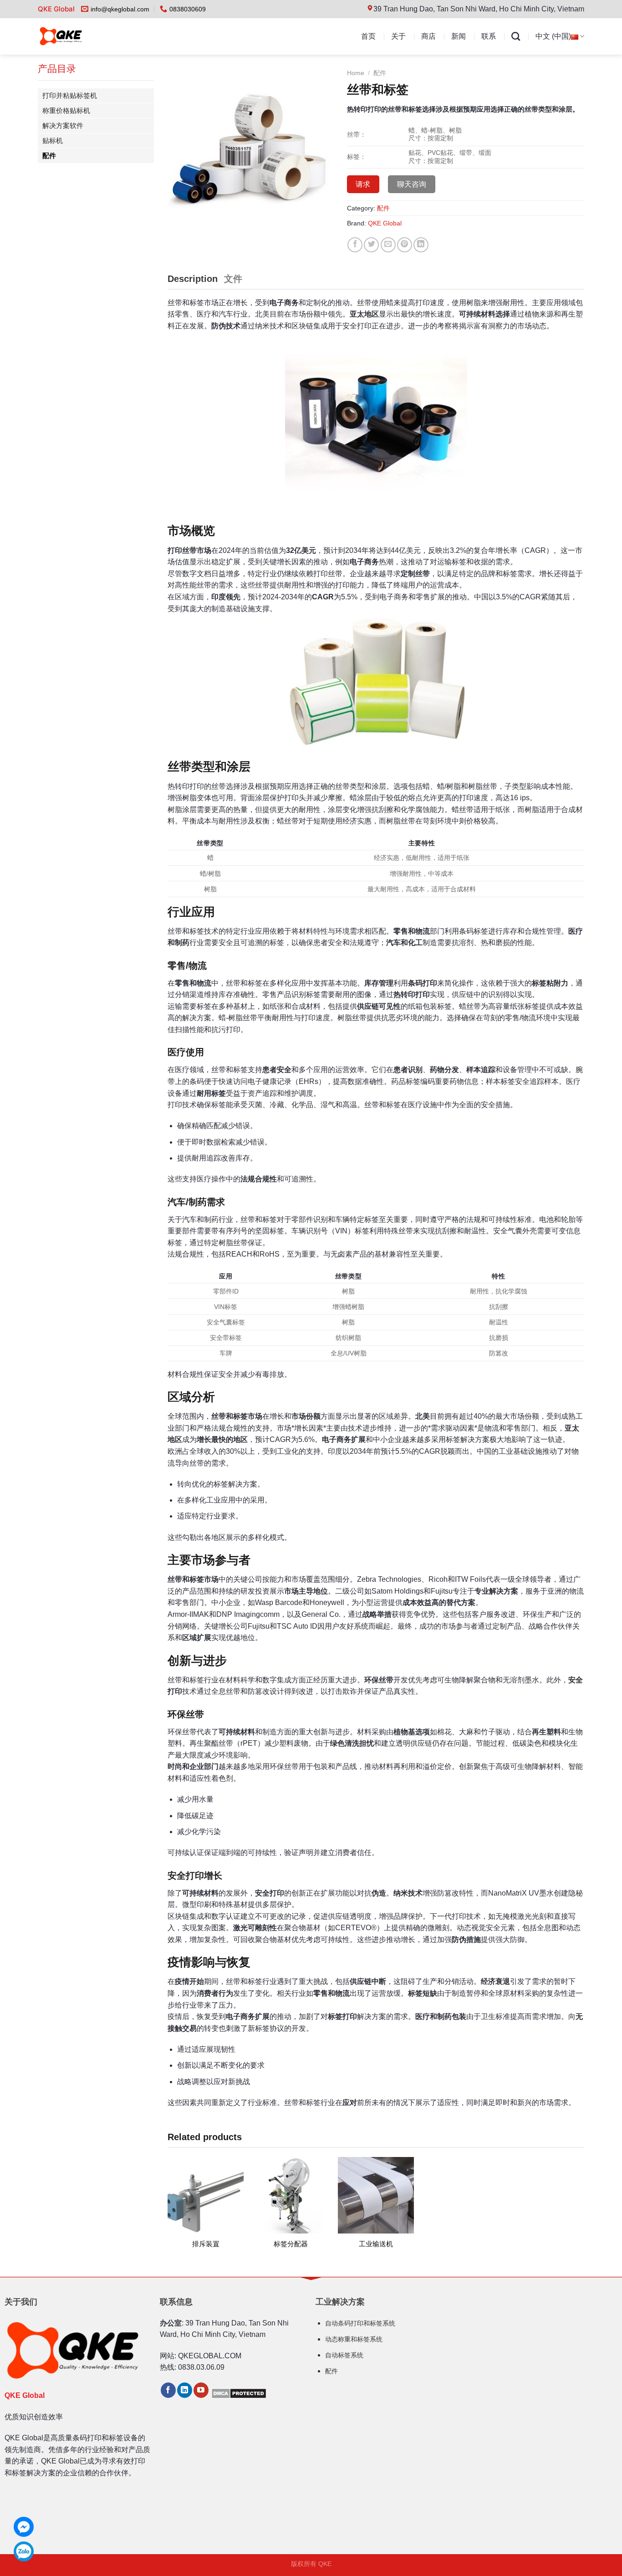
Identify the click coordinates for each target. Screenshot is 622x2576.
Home (356, 73)
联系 (489, 36)
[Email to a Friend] (388, 245)
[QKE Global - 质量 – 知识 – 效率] (79, 36)
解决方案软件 (63, 125)
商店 (428, 36)
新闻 (459, 36)
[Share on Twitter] (371, 245)
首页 (368, 36)
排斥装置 (206, 2244)
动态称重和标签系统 (354, 2339)
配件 (49, 156)
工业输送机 (376, 2244)
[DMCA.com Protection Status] (239, 2393)
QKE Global (385, 223)
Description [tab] (193, 279)
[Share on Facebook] (355, 245)
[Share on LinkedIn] (421, 245)
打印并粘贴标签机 (70, 95)
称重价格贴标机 (66, 110)
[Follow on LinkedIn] (185, 2390)
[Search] (516, 36)
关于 (398, 36)
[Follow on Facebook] (168, 2390)
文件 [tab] (233, 279)
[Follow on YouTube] (201, 2390)
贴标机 (53, 141)
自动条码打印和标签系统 (360, 2323)
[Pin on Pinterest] (405, 245)
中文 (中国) (553, 36)
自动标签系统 (344, 2355)
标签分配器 (291, 2244)
